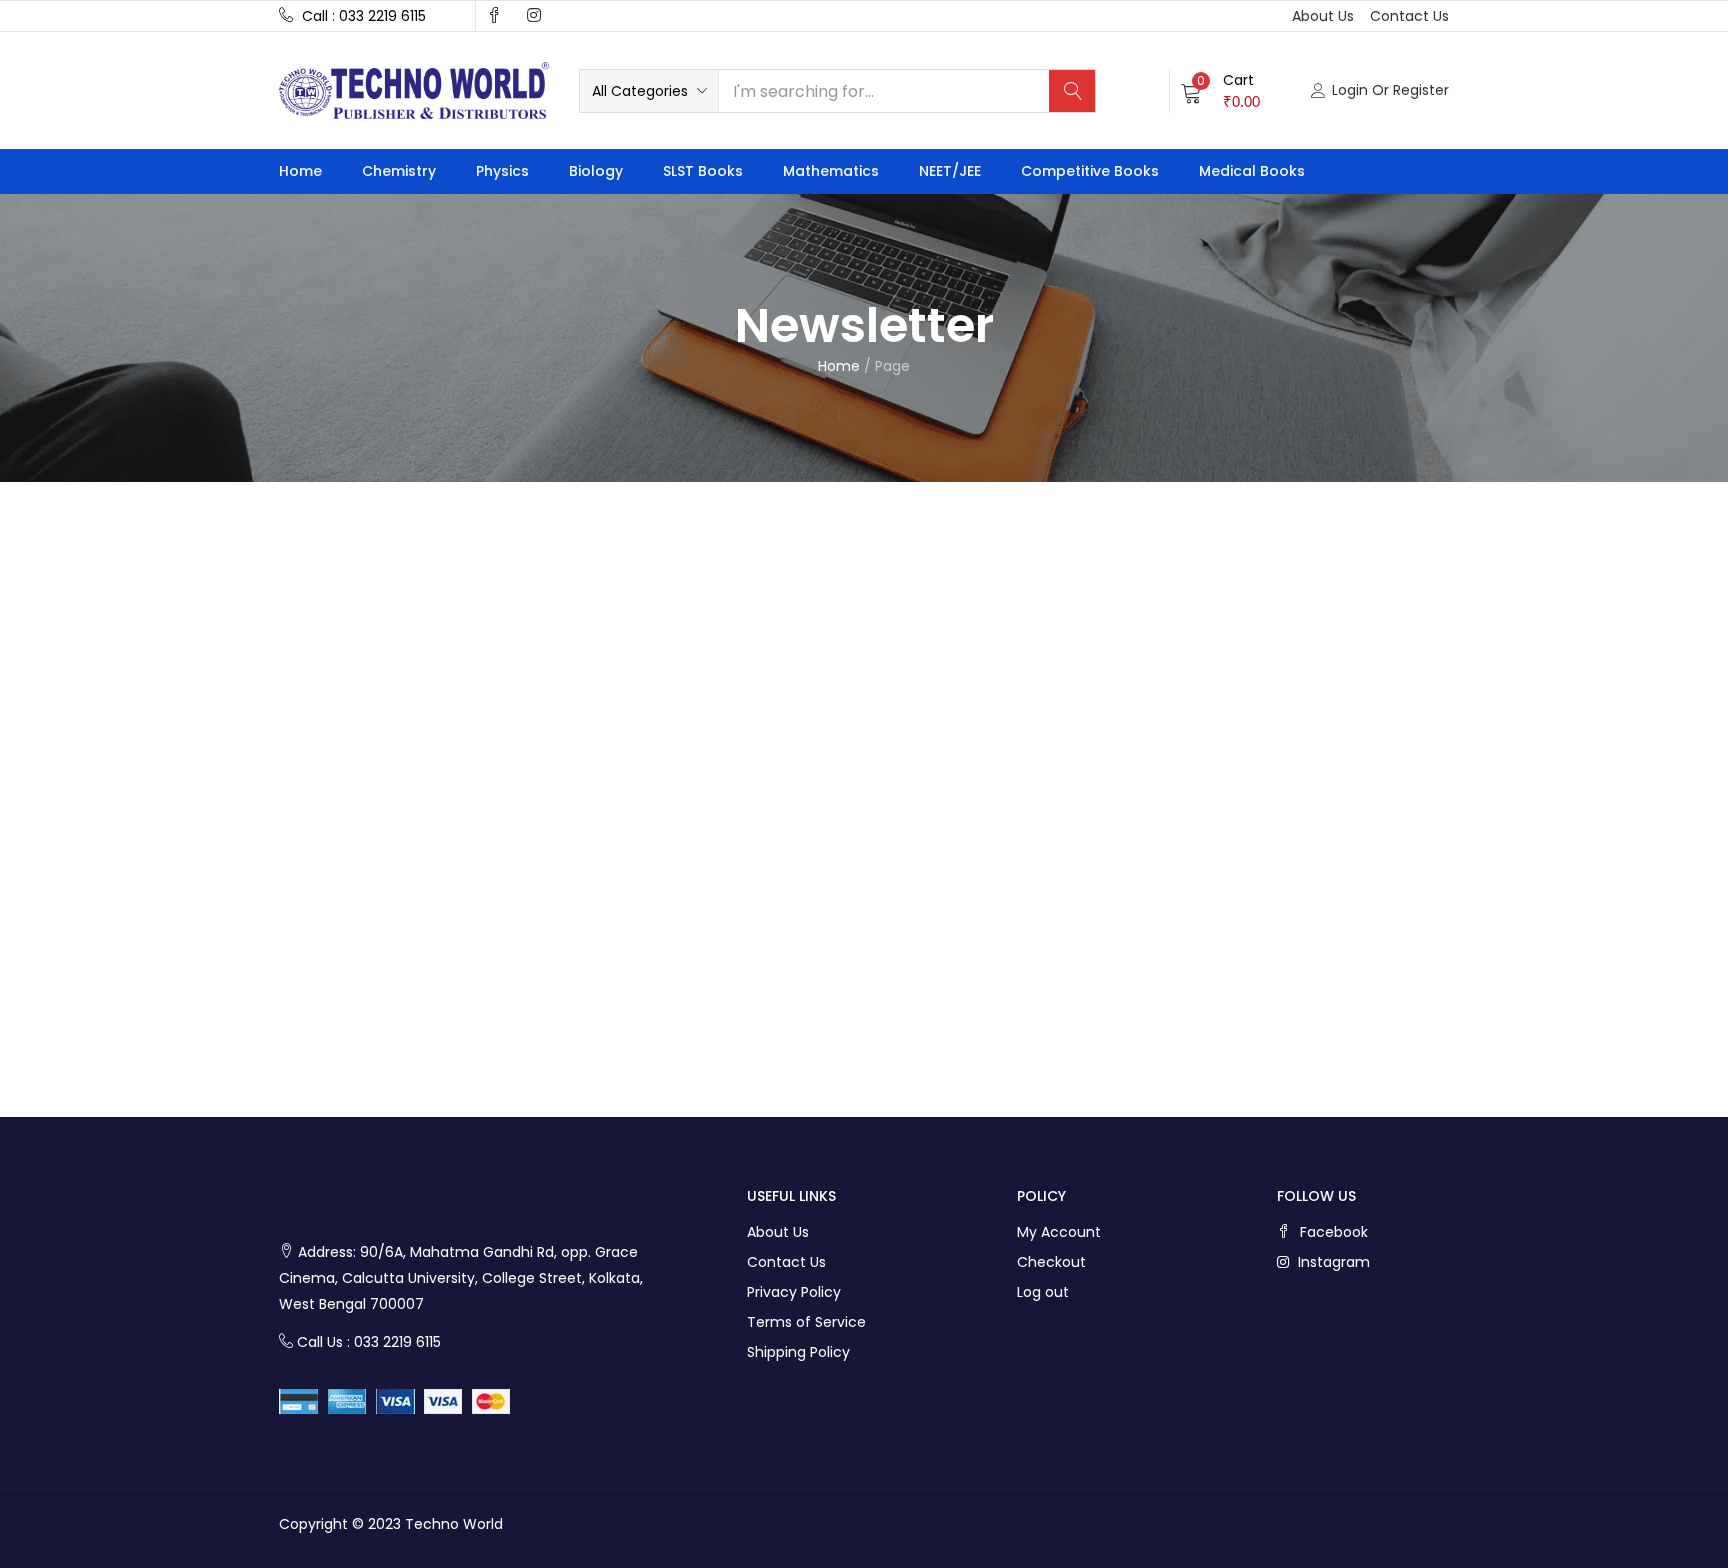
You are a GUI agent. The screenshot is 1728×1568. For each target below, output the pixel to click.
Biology (596, 171)
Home (300, 171)
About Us (778, 1232)
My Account (1059, 1232)
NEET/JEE (950, 171)
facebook (1332, 1232)
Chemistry (399, 171)
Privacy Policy (794, 1292)
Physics (502, 171)
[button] (649, 91)
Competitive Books (1090, 171)
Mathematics (831, 171)
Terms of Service (806, 1322)
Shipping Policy (798, 1352)
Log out (1043, 1292)
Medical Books (1252, 171)
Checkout (1051, 1262)
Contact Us (786, 1262)
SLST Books (703, 171)
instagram (1332, 1262)
